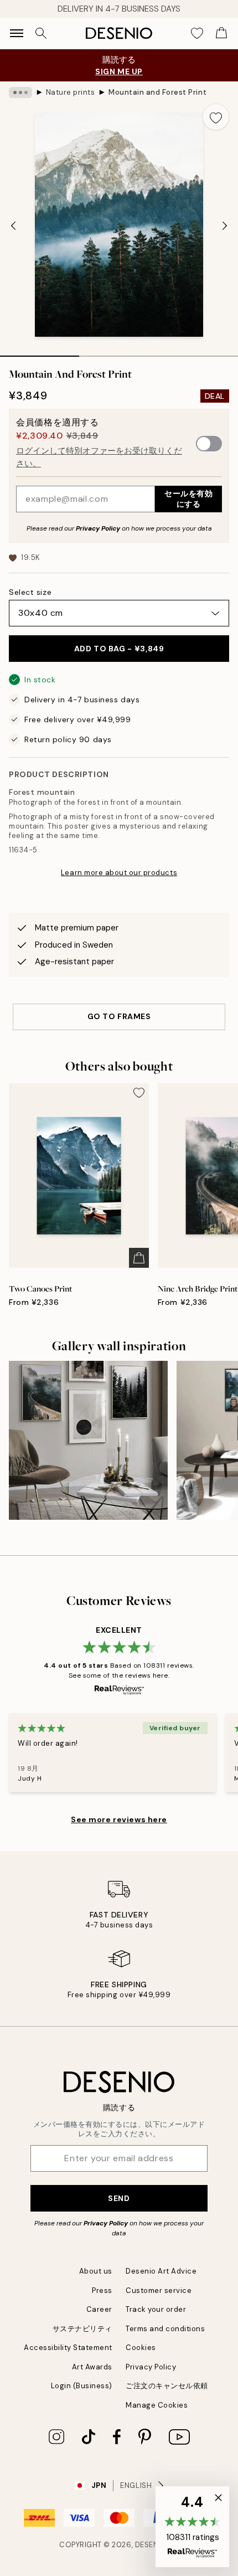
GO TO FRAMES (119, 1016)
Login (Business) (82, 2386)
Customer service (159, 2290)
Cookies (141, 2348)
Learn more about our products (119, 873)
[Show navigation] (17, 33)
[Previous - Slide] (13, 225)
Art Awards (92, 2367)
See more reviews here (119, 1819)
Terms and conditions (165, 2329)
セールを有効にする (188, 499)
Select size (30, 592)
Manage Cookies (157, 2405)
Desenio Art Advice (161, 2271)
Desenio (151, 2545)
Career (99, 2309)
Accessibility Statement (68, 2348)
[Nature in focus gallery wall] (88, 1440)
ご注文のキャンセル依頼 (167, 2386)
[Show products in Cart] (221, 33)
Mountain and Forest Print (157, 92)
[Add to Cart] (139, 1258)
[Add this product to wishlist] (216, 117)
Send (119, 2198)
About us (96, 2271)
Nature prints (71, 92)
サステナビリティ (82, 2329)
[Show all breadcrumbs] (20, 92)
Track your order (156, 2309)
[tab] (40, 352)
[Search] (41, 33)
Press (102, 2290)
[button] (192, 2527)
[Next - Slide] (225, 225)
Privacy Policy (98, 528)
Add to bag (119, 649)
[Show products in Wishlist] (197, 33)
